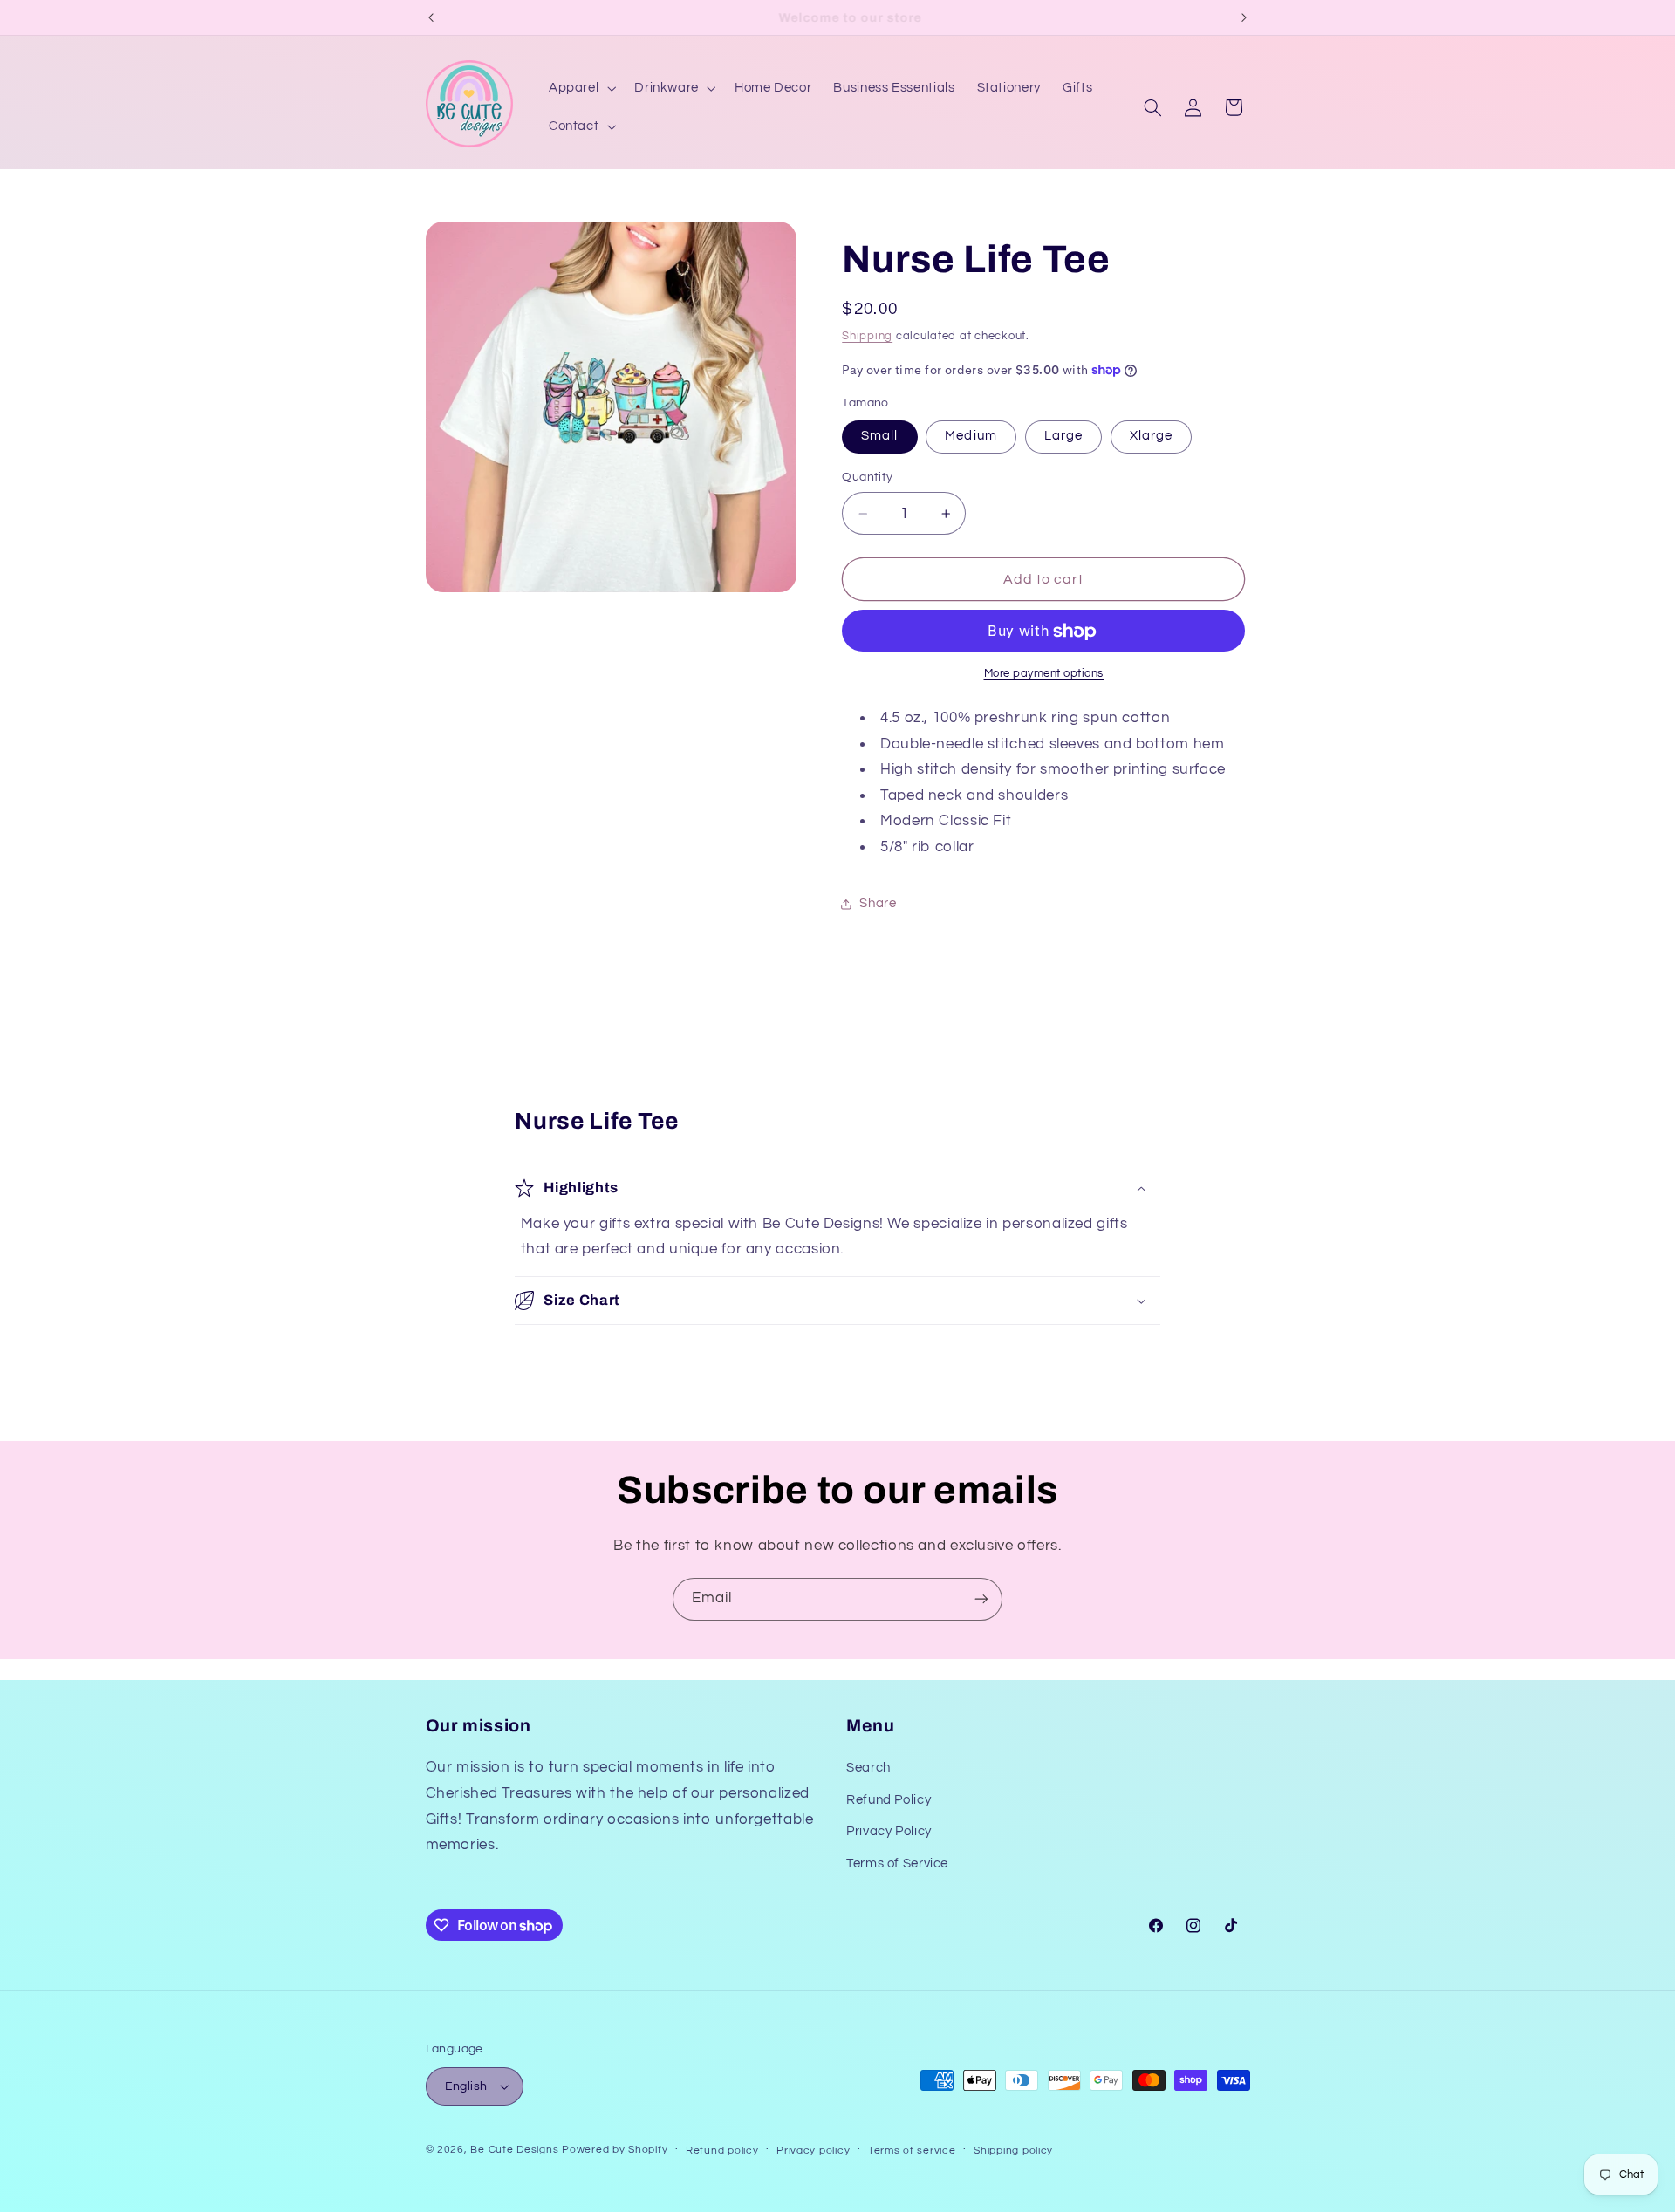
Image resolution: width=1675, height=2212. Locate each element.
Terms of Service (897, 1864)
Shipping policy (1013, 2151)
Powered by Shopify (615, 2150)
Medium (971, 437)
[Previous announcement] (431, 17)
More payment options (1044, 674)
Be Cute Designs (514, 2150)
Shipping (867, 336)
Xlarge (1151, 437)
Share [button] (878, 903)
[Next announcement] (1244, 17)
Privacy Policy (889, 1831)
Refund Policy (889, 1800)
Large (1063, 437)
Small (879, 437)
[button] (580, 88)
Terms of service (912, 2151)
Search (868, 1768)
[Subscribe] (981, 1599)
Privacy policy (813, 2151)
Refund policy (722, 2151)
